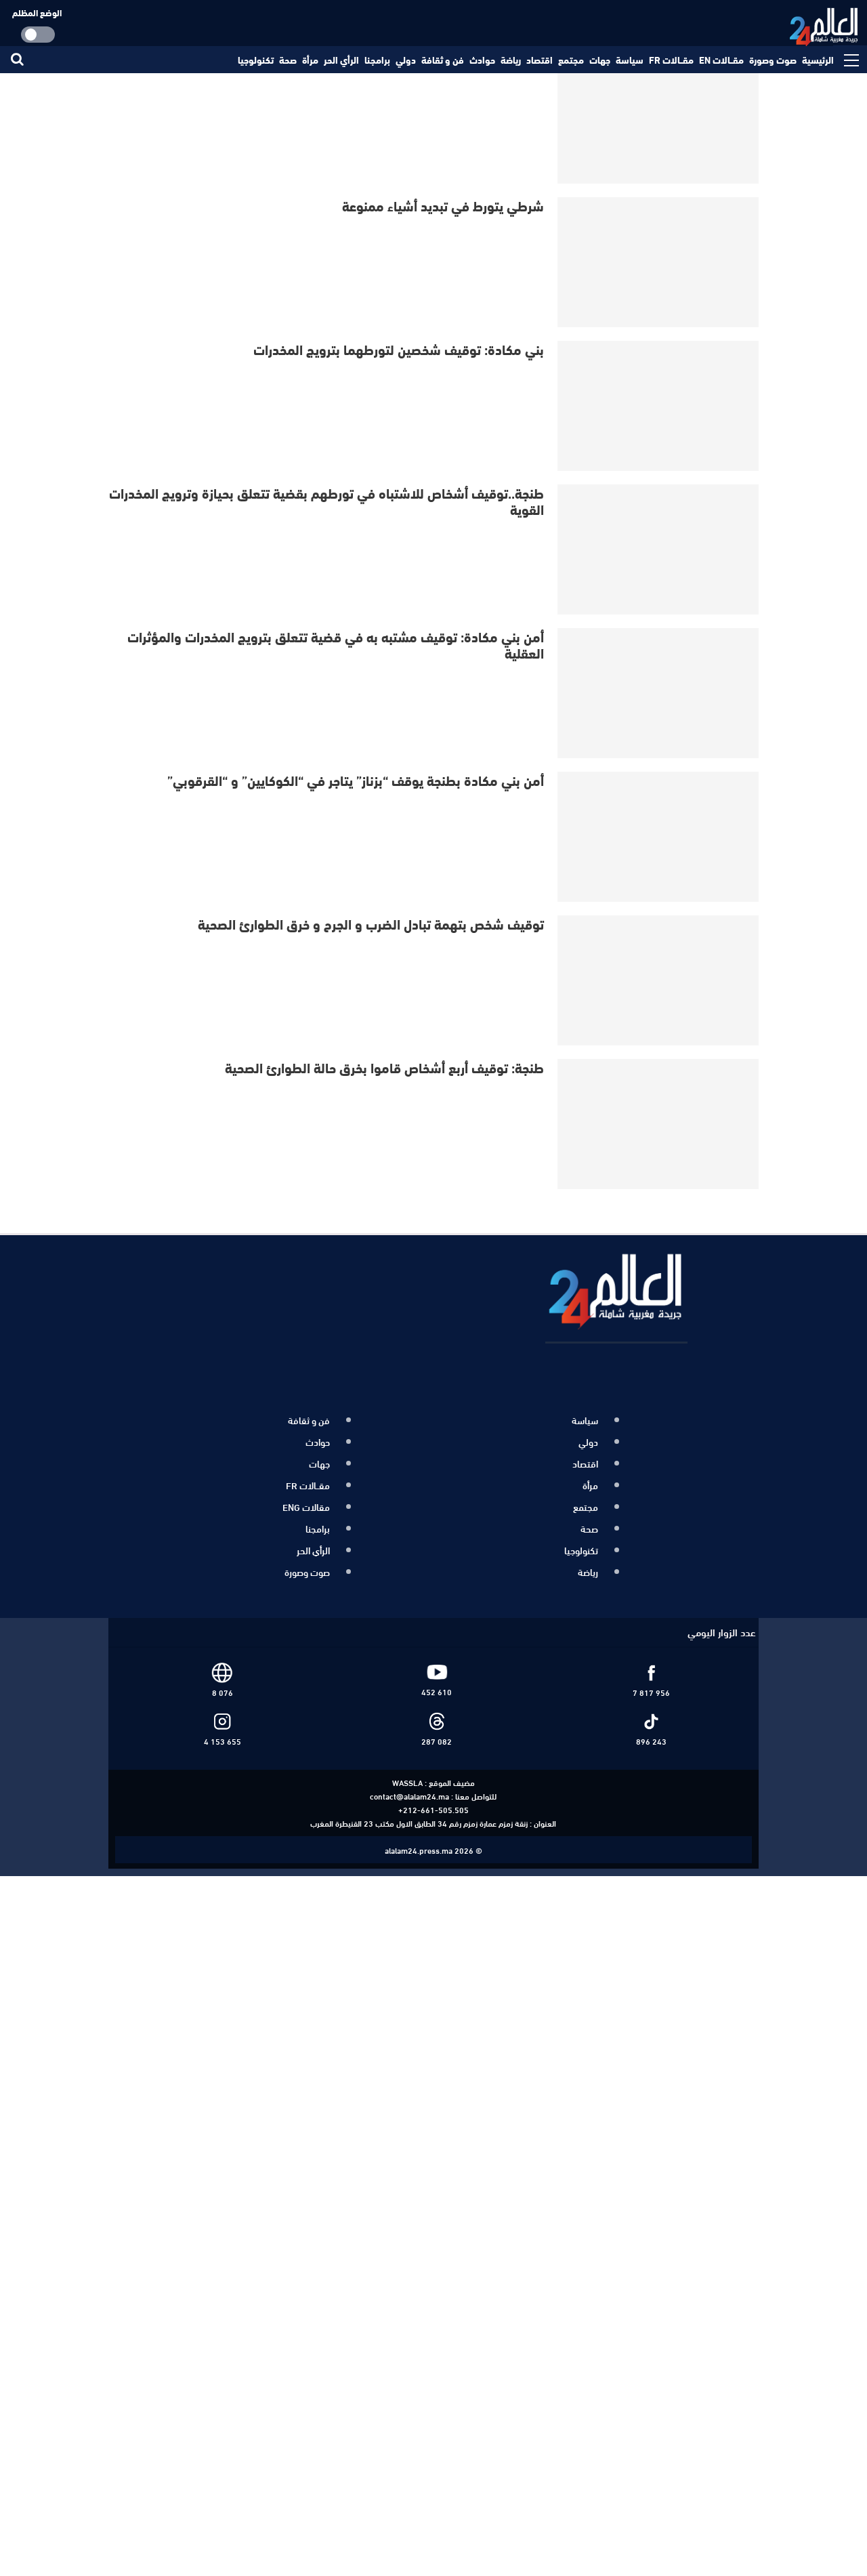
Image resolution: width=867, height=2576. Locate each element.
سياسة (630, 60)
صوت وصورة (773, 60)
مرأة (310, 60)
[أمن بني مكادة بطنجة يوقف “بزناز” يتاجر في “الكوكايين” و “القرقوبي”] (659, 837)
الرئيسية (818, 60)
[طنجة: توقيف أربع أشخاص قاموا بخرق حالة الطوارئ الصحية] (659, 1124)
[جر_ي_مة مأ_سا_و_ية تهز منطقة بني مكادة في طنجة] (659, 119)
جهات (600, 60)
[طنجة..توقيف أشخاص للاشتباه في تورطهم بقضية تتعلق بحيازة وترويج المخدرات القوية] (659, 549)
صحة (288, 60)
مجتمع (571, 60)
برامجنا (377, 60)
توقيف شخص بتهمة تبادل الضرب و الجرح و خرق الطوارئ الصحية (371, 923)
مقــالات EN (721, 60)
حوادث (482, 60)
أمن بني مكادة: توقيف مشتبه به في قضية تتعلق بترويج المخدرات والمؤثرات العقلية (336, 644)
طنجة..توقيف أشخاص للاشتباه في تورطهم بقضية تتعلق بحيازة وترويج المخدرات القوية (326, 500)
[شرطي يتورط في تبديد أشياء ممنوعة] (659, 262)
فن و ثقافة (443, 60)
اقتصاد (540, 60)
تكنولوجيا (256, 60)
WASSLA (407, 1767)
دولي (406, 60)
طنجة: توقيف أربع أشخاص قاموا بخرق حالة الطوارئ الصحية (384, 1067)
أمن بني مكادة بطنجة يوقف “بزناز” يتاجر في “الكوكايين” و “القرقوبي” (356, 780)
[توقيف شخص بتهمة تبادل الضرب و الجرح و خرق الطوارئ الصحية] (659, 980)
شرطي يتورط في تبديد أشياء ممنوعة (443, 205)
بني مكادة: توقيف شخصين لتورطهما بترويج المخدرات (399, 349)
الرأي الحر (341, 60)
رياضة (511, 60)
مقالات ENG (306, 1499)
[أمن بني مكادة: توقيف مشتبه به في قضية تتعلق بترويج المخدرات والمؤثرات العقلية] (659, 693)
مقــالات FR (671, 60)
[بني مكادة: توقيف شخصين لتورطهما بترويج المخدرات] (659, 406)
